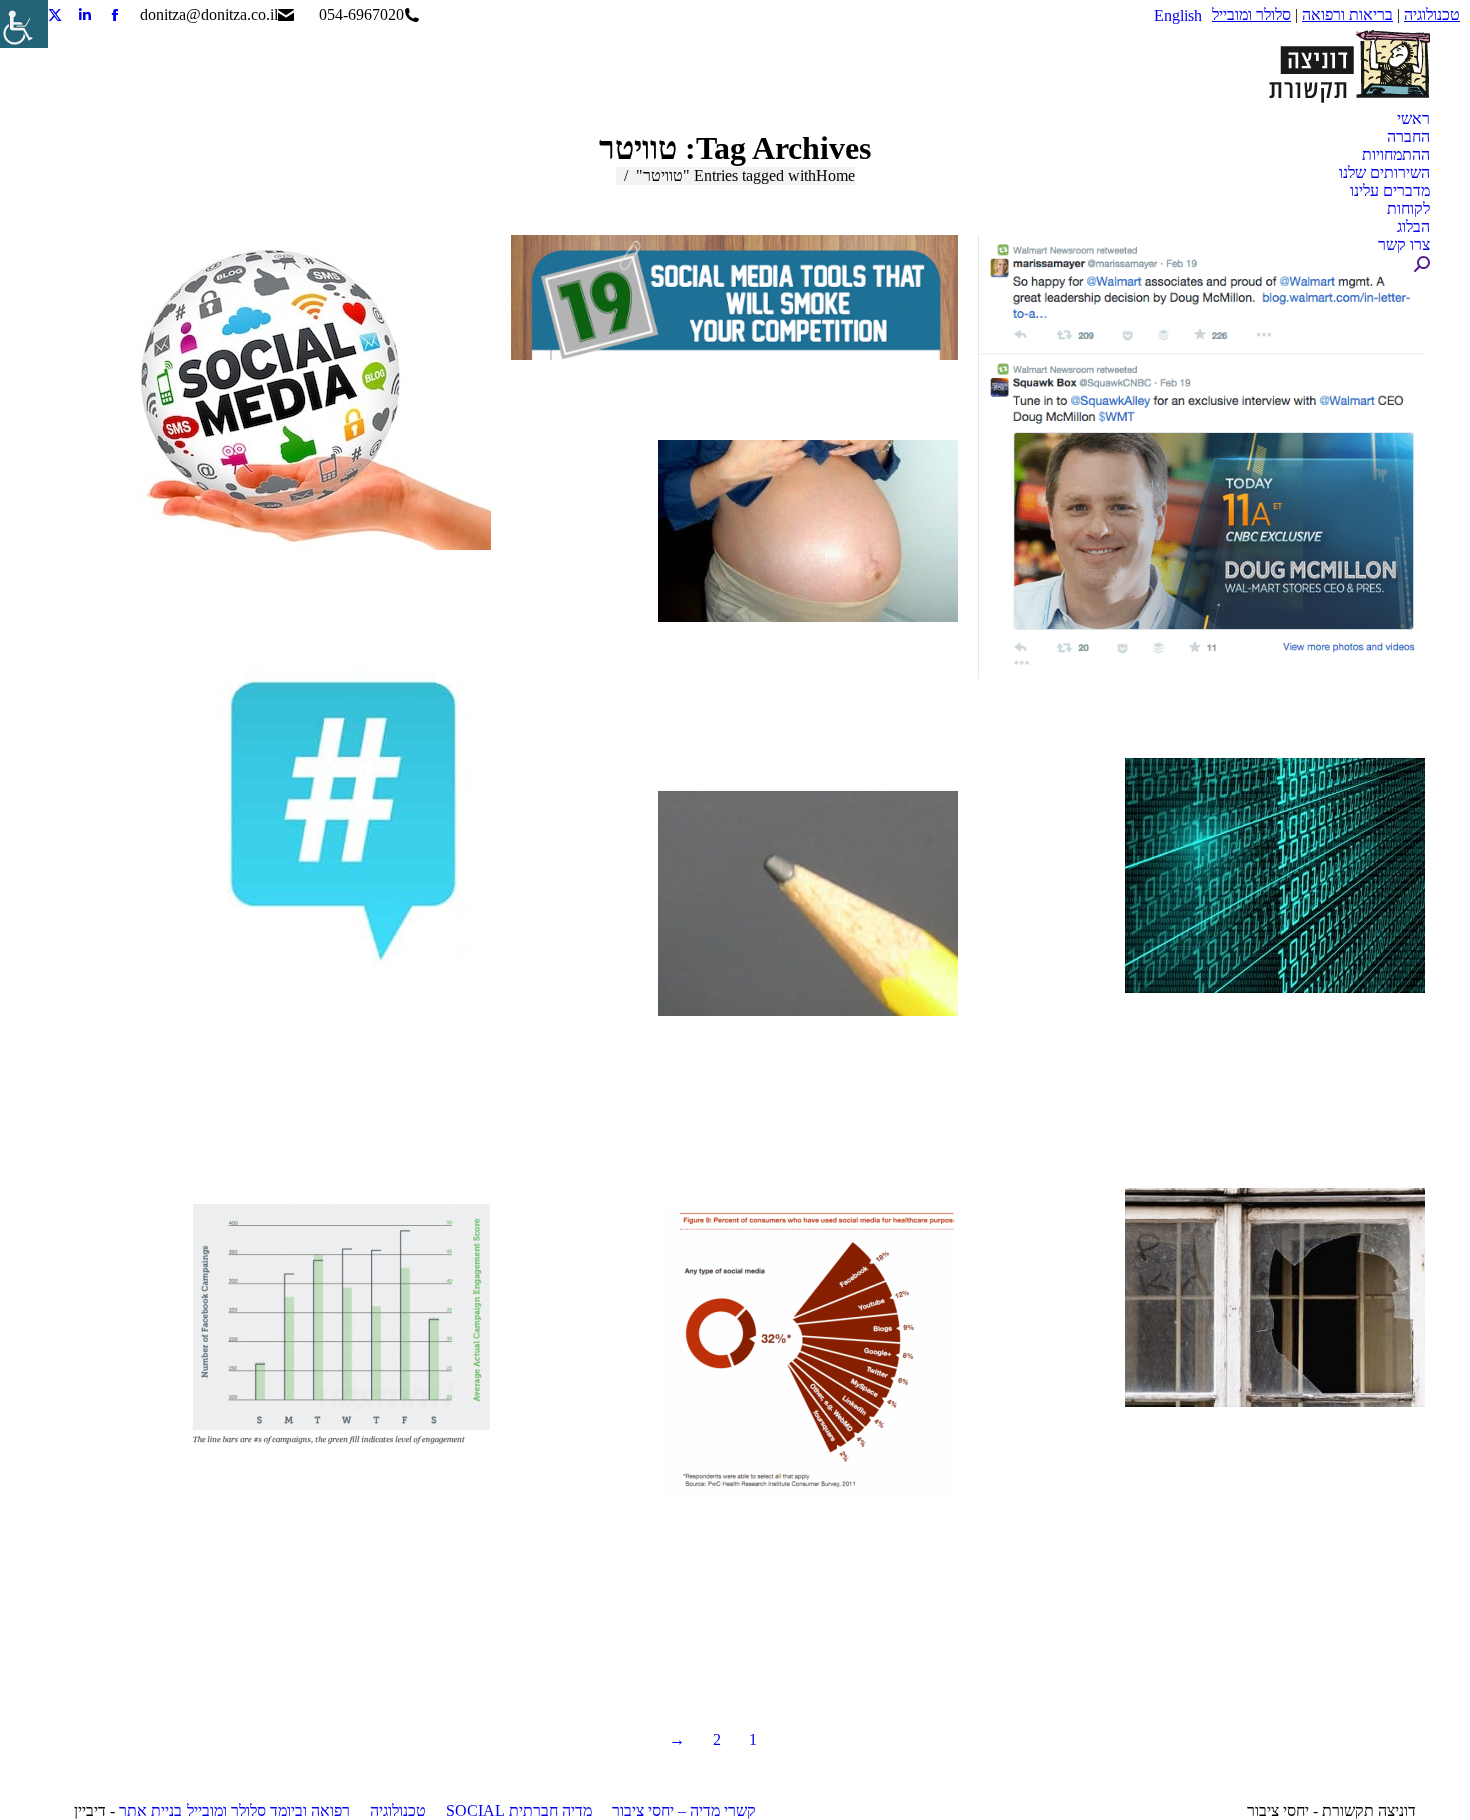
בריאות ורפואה (1347, 14)
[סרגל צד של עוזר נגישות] (24, 24)
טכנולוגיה (1432, 14)
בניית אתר (150, 1810)
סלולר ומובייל (1251, 14)
